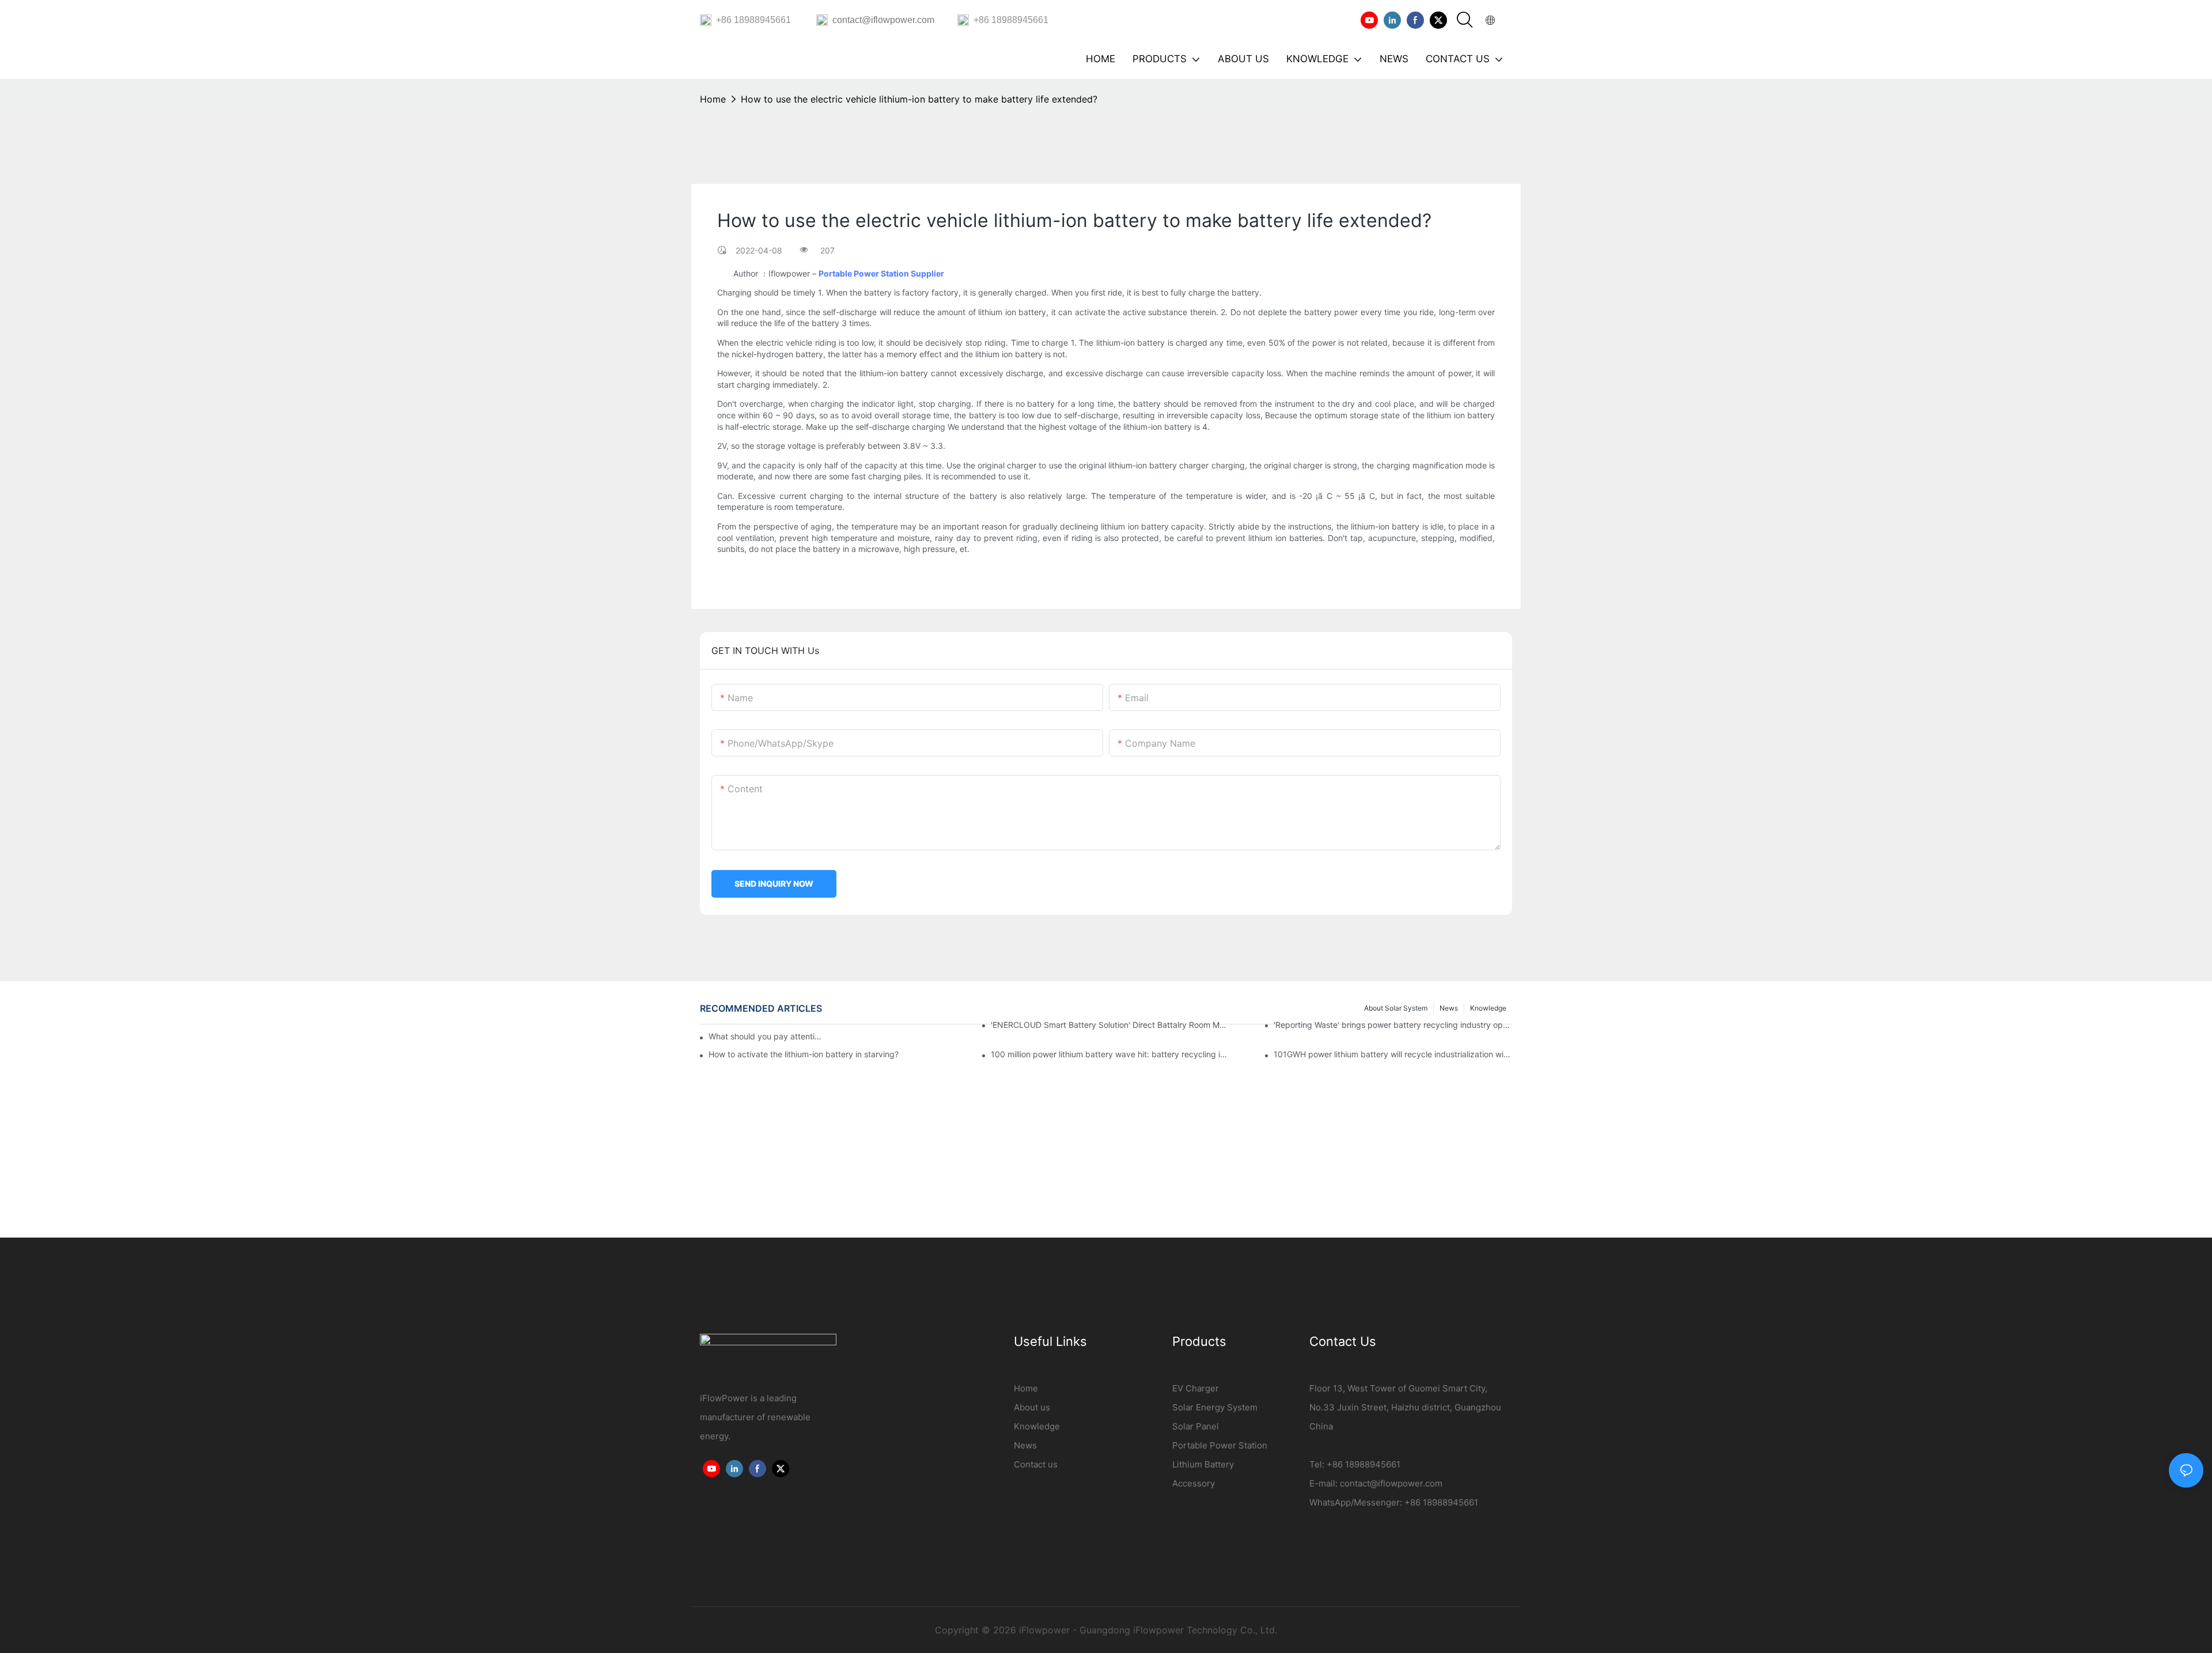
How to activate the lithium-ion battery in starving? (804, 1054)
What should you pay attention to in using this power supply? (766, 1036)
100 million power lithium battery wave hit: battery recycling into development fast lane (1110, 1054)
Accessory (1194, 1483)
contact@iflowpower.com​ (1391, 1483)
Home (713, 99)
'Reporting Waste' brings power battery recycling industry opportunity (1393, 1025)
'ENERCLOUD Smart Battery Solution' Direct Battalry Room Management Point (1110, 1025)
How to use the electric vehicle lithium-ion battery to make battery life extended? (919, 99)
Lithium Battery (1203, 1464)
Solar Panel (1196, 1426)
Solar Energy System (1215, 1407)
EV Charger (1196, 1388)
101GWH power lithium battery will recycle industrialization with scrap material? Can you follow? (1393, 1054)
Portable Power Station (1220, 1445)
